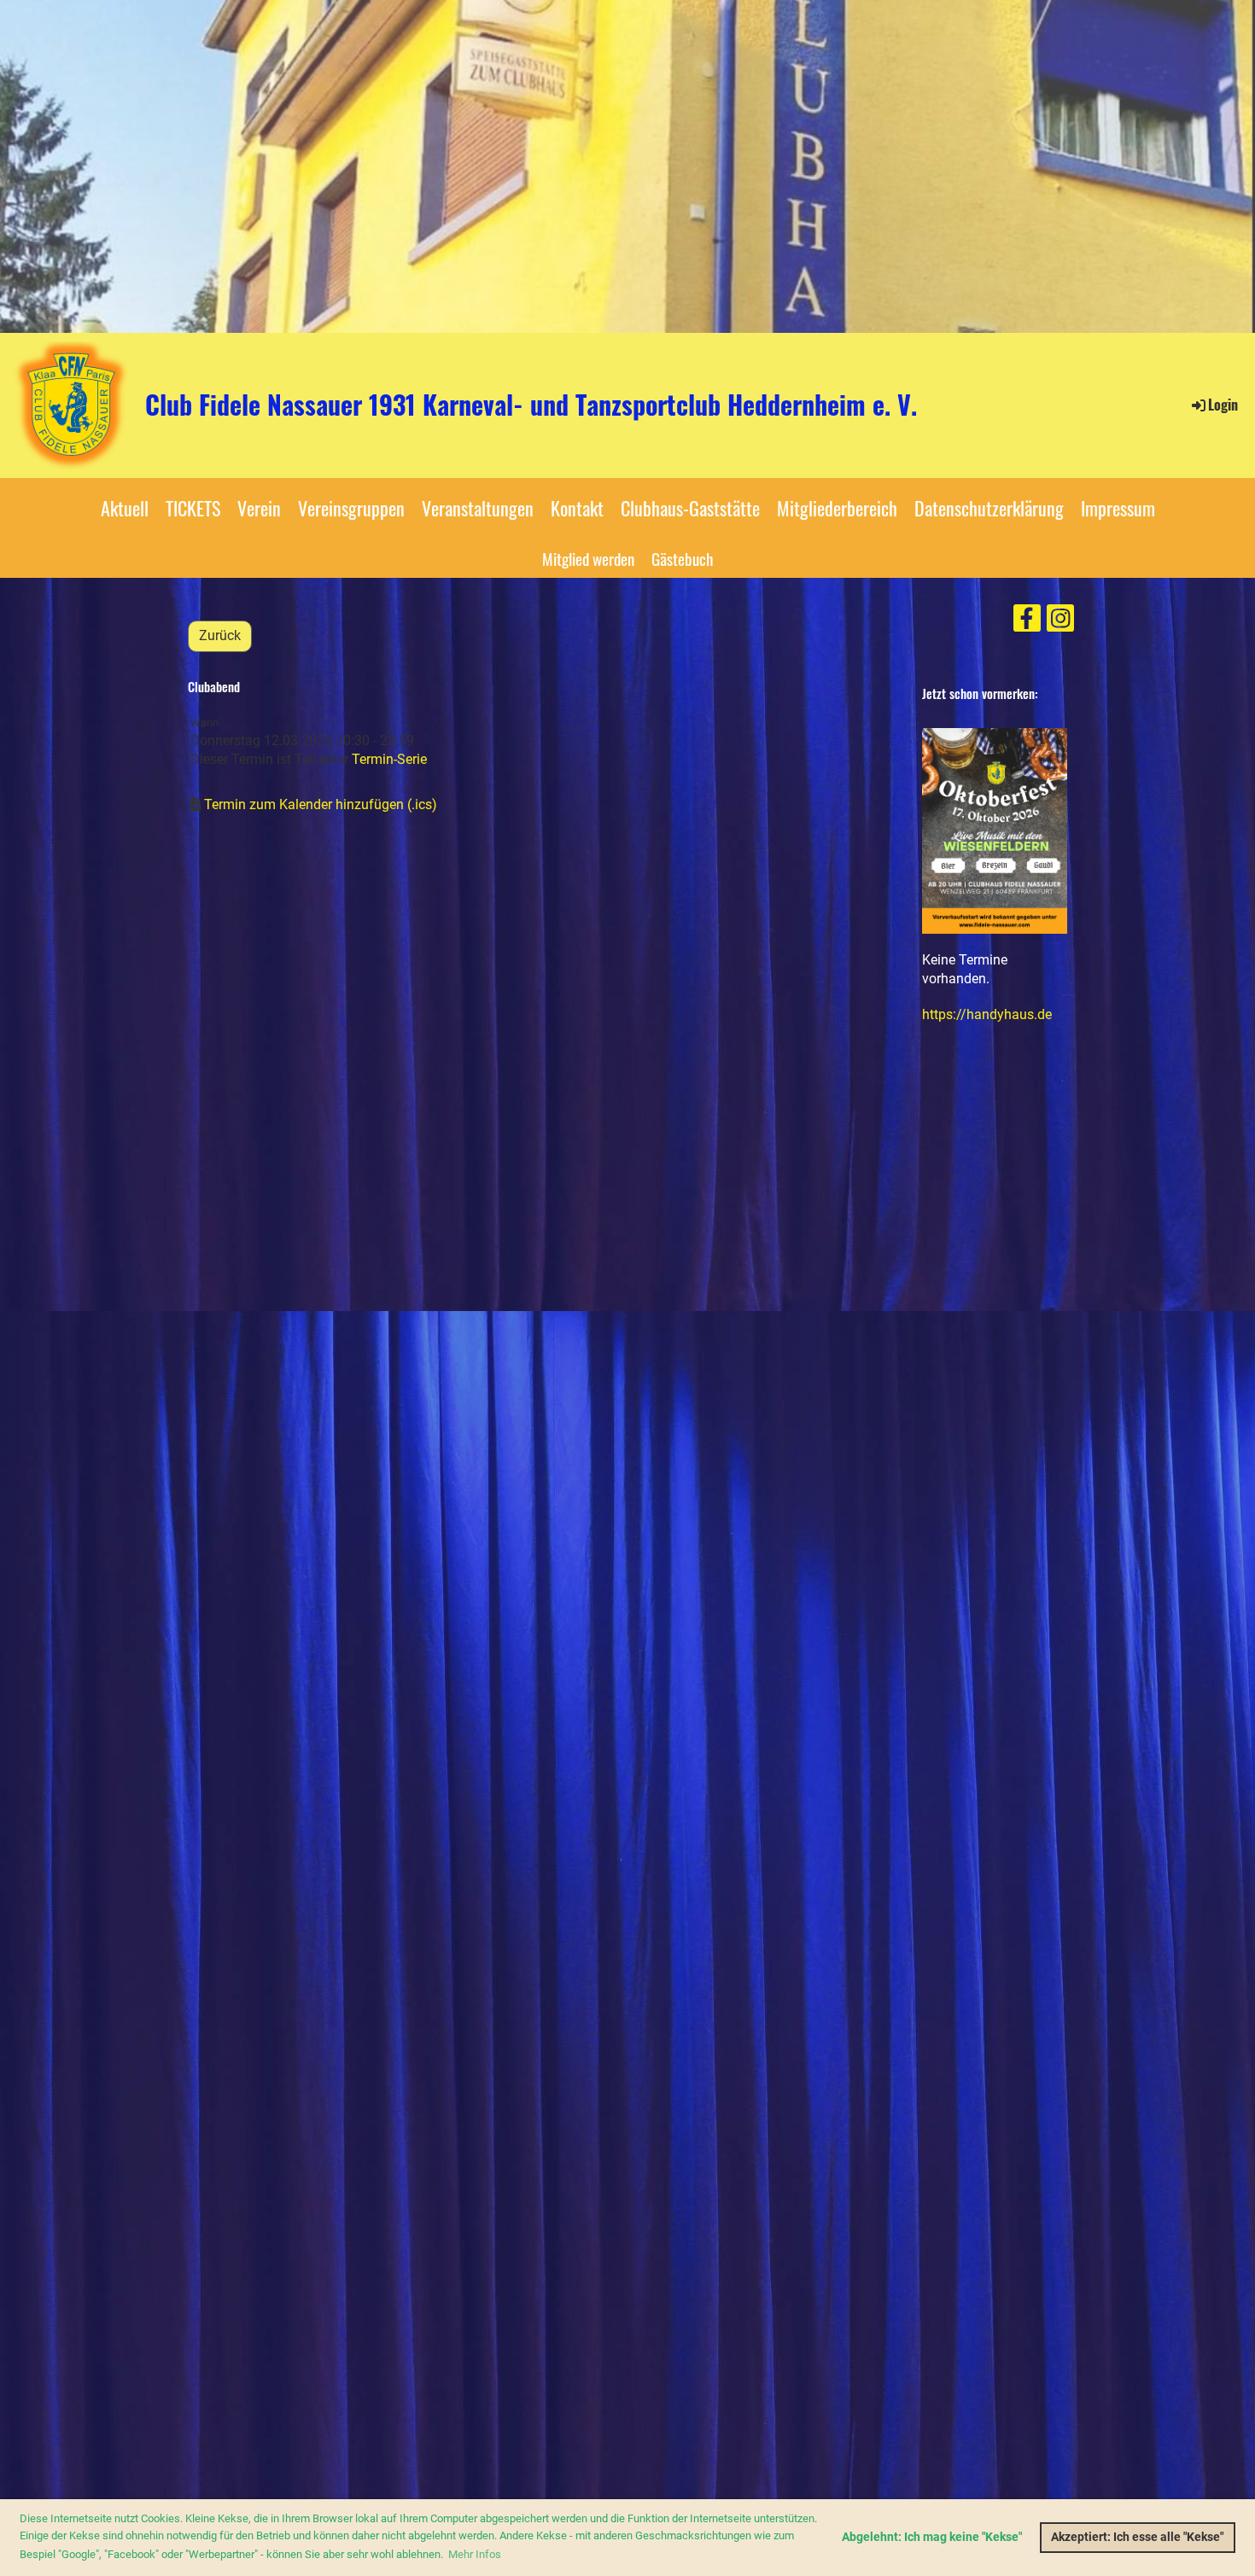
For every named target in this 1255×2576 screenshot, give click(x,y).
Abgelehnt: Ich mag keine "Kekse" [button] (932, 2537)
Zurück (220, 635)
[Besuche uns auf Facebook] (1027, 622)
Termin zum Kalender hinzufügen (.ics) (321, 804)
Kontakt (577, 508)
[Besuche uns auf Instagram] (1060, 622)
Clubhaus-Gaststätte (690, 508)
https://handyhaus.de (987, 1014)
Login (1223, 405)
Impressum (1118, 508)
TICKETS (193, 508)
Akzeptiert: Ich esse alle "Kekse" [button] (1137, 2537)
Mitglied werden (588, 558)
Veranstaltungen (478, 508)
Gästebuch (682, 558)
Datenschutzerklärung (989, 508)
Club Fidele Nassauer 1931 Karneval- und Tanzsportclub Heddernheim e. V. (531, 405)
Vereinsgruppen (351, 508)
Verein (259, 508)
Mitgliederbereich (837, 508)
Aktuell (125, 508)
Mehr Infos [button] (475, 2554)
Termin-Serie (389, 759)
